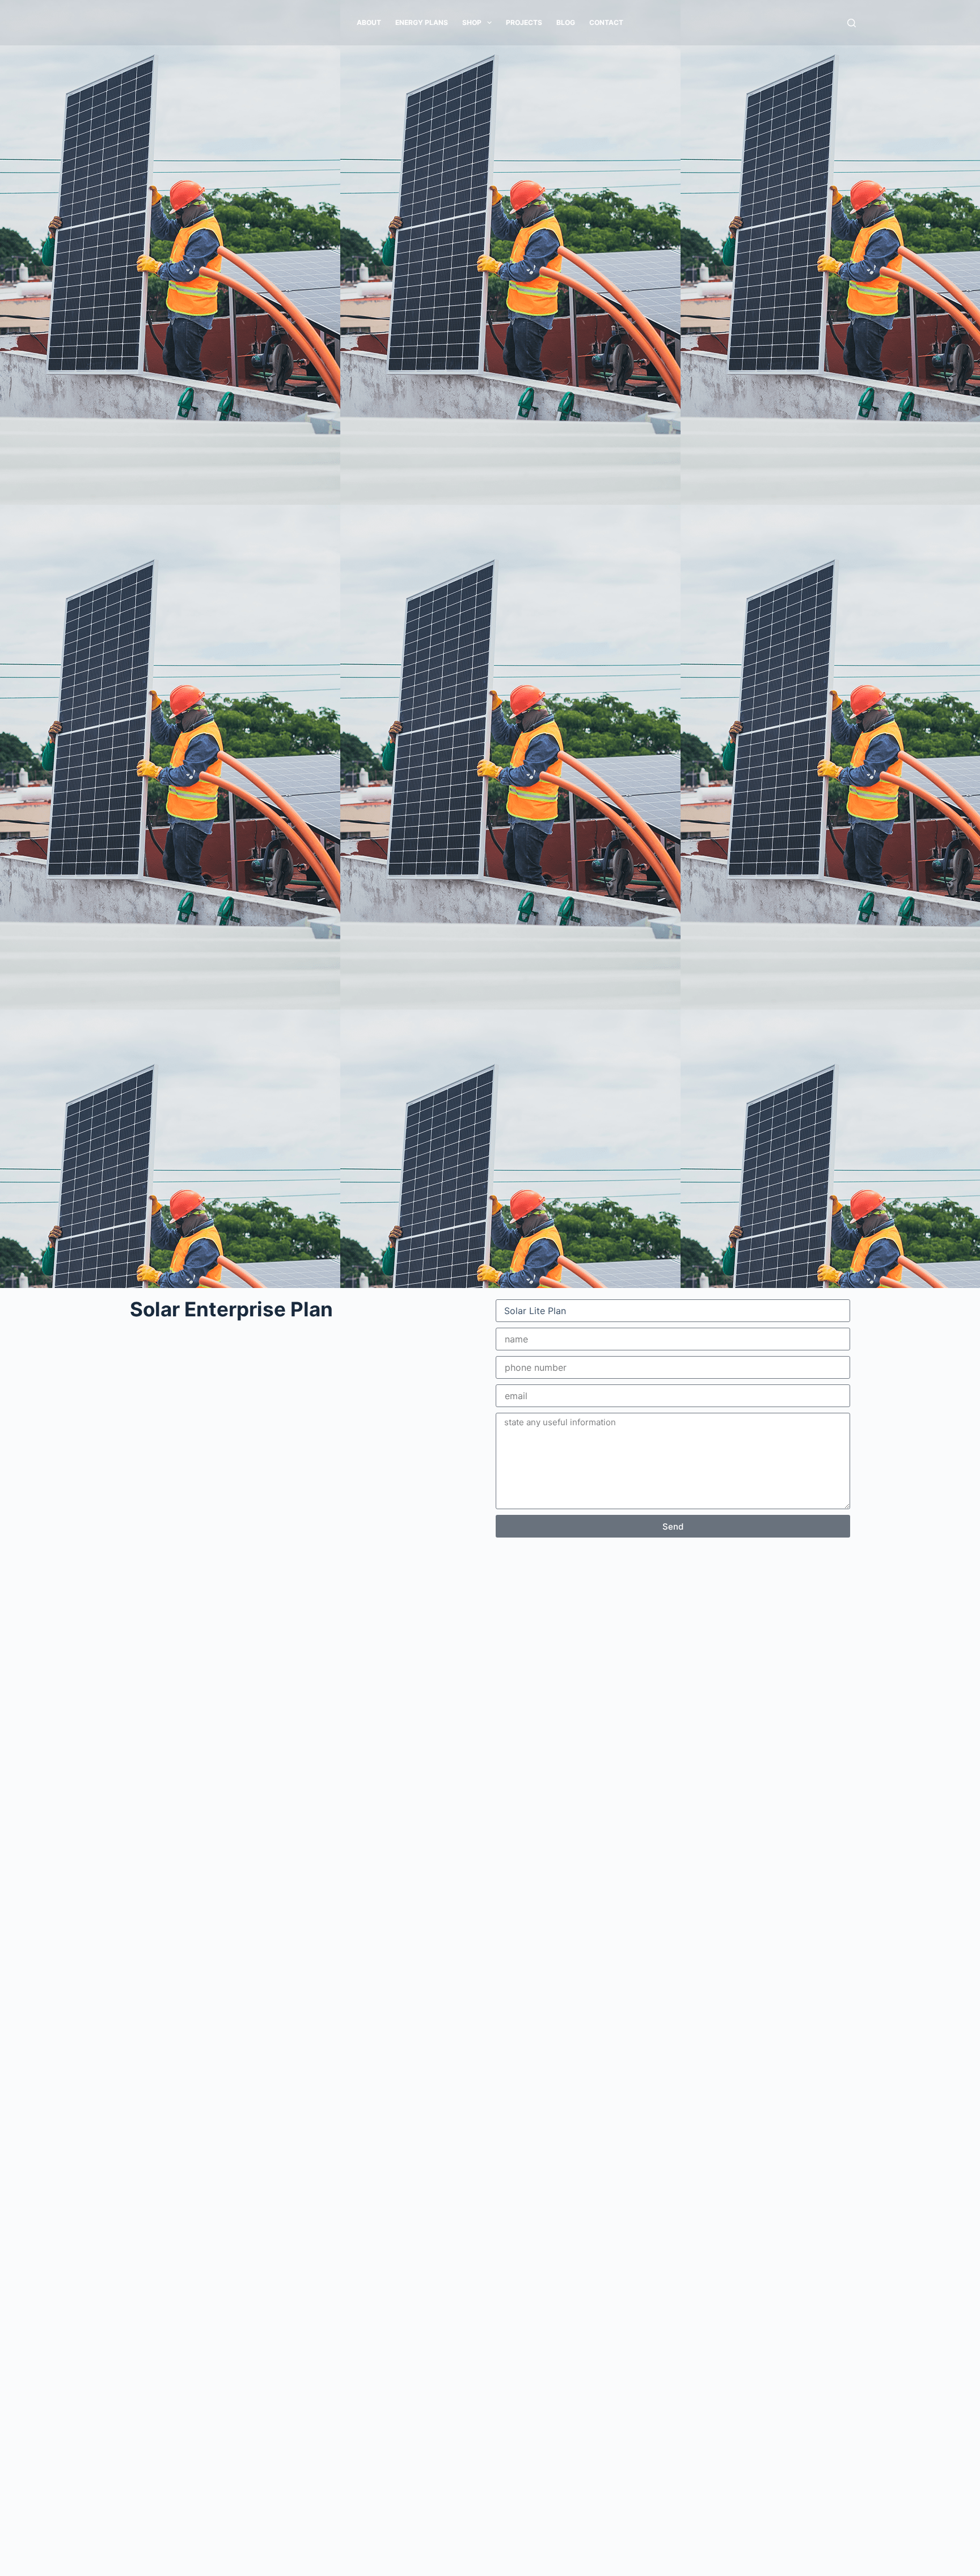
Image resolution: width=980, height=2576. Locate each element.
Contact (606, 22)
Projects (524, 22)
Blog (566, 22)
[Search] (852, 23)
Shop (472, 22)
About (369, 22)
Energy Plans (422, 22)
